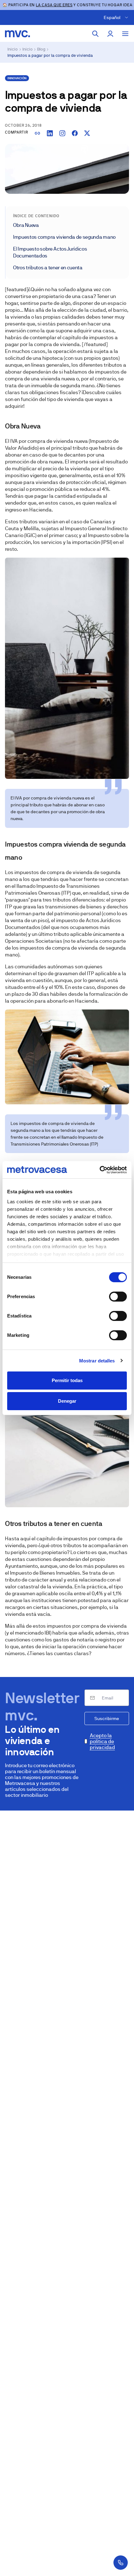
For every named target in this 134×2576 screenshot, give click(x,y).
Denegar (67, 1401)
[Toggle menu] (125, 34)
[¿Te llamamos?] (121, 2563)
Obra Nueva (26, 225)
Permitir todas (67, 1380)
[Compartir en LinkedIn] (50, 133)
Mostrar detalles (97, 1361)
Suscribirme (107, 1718)
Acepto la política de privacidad (102, 1741)
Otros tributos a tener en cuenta (48, 268)
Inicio (13, 49)
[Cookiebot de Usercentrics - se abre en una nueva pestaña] (100, 1170)
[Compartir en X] (87, 133)
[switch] (118, 1297)
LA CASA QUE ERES (54, 5)
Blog (41, 49)
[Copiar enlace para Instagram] (62, 133)
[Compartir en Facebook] (75, 133)
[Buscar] (95, 34)
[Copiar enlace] (37, 133)
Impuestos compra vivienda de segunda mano (64, 237)
